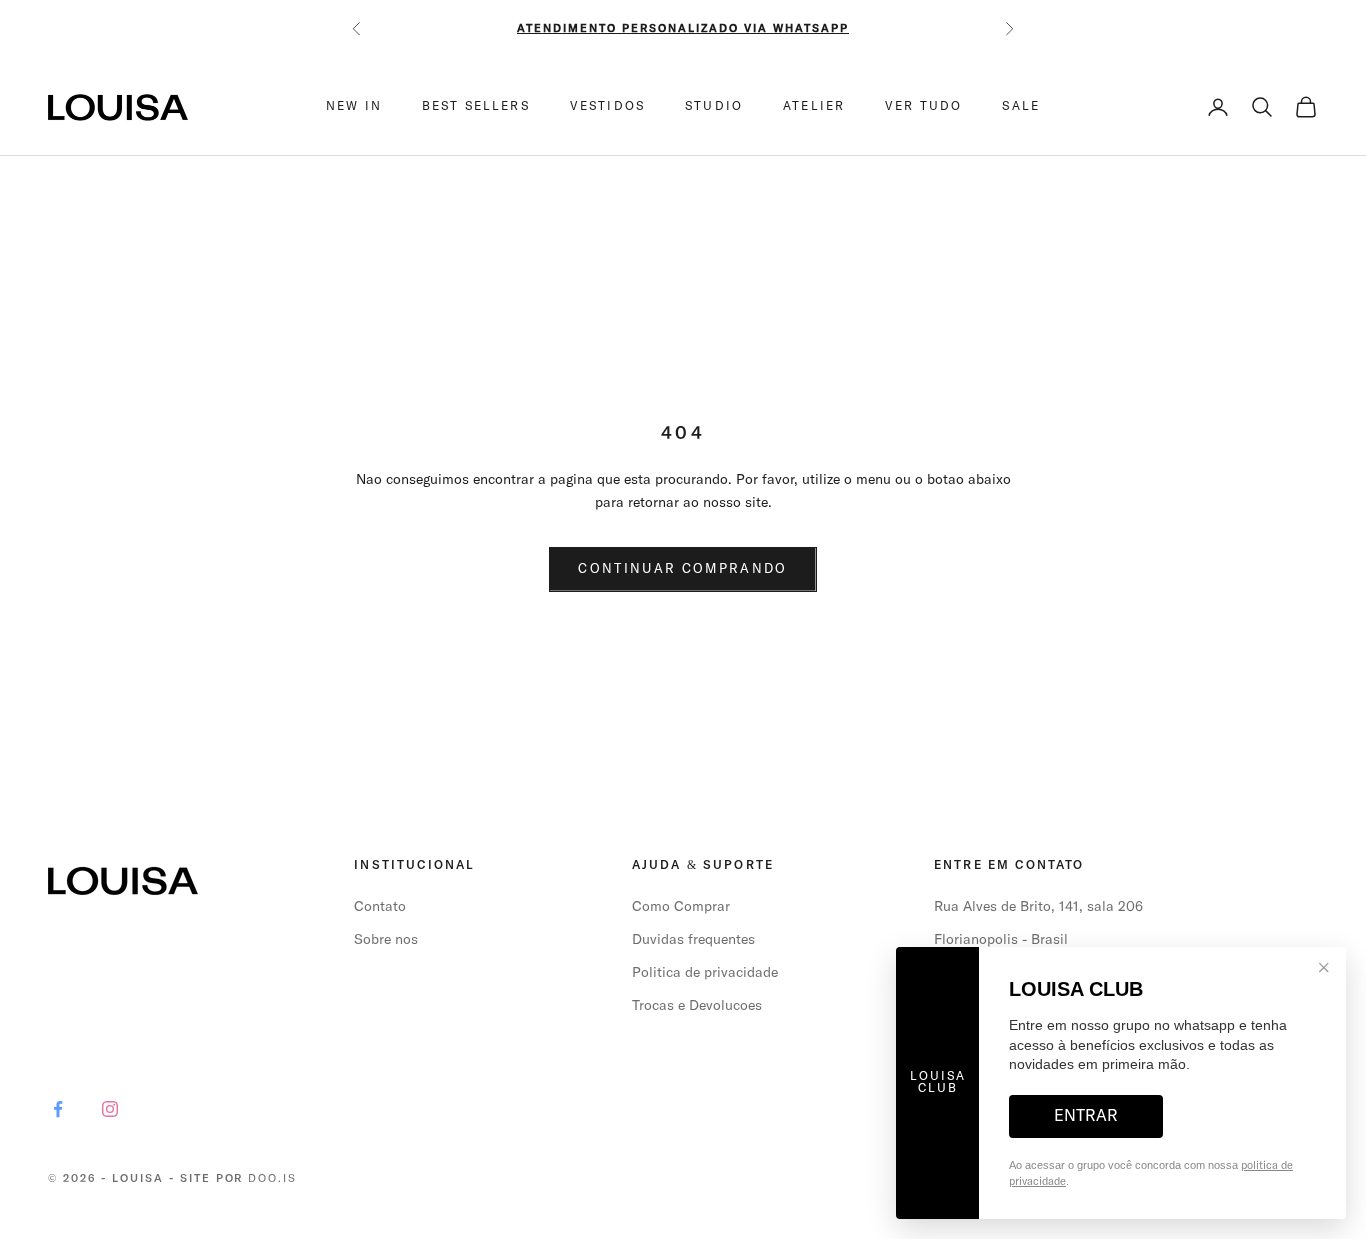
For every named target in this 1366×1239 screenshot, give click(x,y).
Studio (714, 107)
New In (354, 107)
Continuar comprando (682, 569)
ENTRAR (1086, 1116)
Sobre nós (386, 940)
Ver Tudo (923, 107)
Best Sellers (476, 107)
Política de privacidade (705, 973)
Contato (380, 907)
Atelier (814, 107)
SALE (1021, 107)
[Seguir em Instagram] (110, 1109)
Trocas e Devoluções (697, 1006)
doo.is (272, 1178)
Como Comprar (681, 907)
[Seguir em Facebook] (58, 1109)
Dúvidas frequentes (693, 940)
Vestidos (607, 107)
